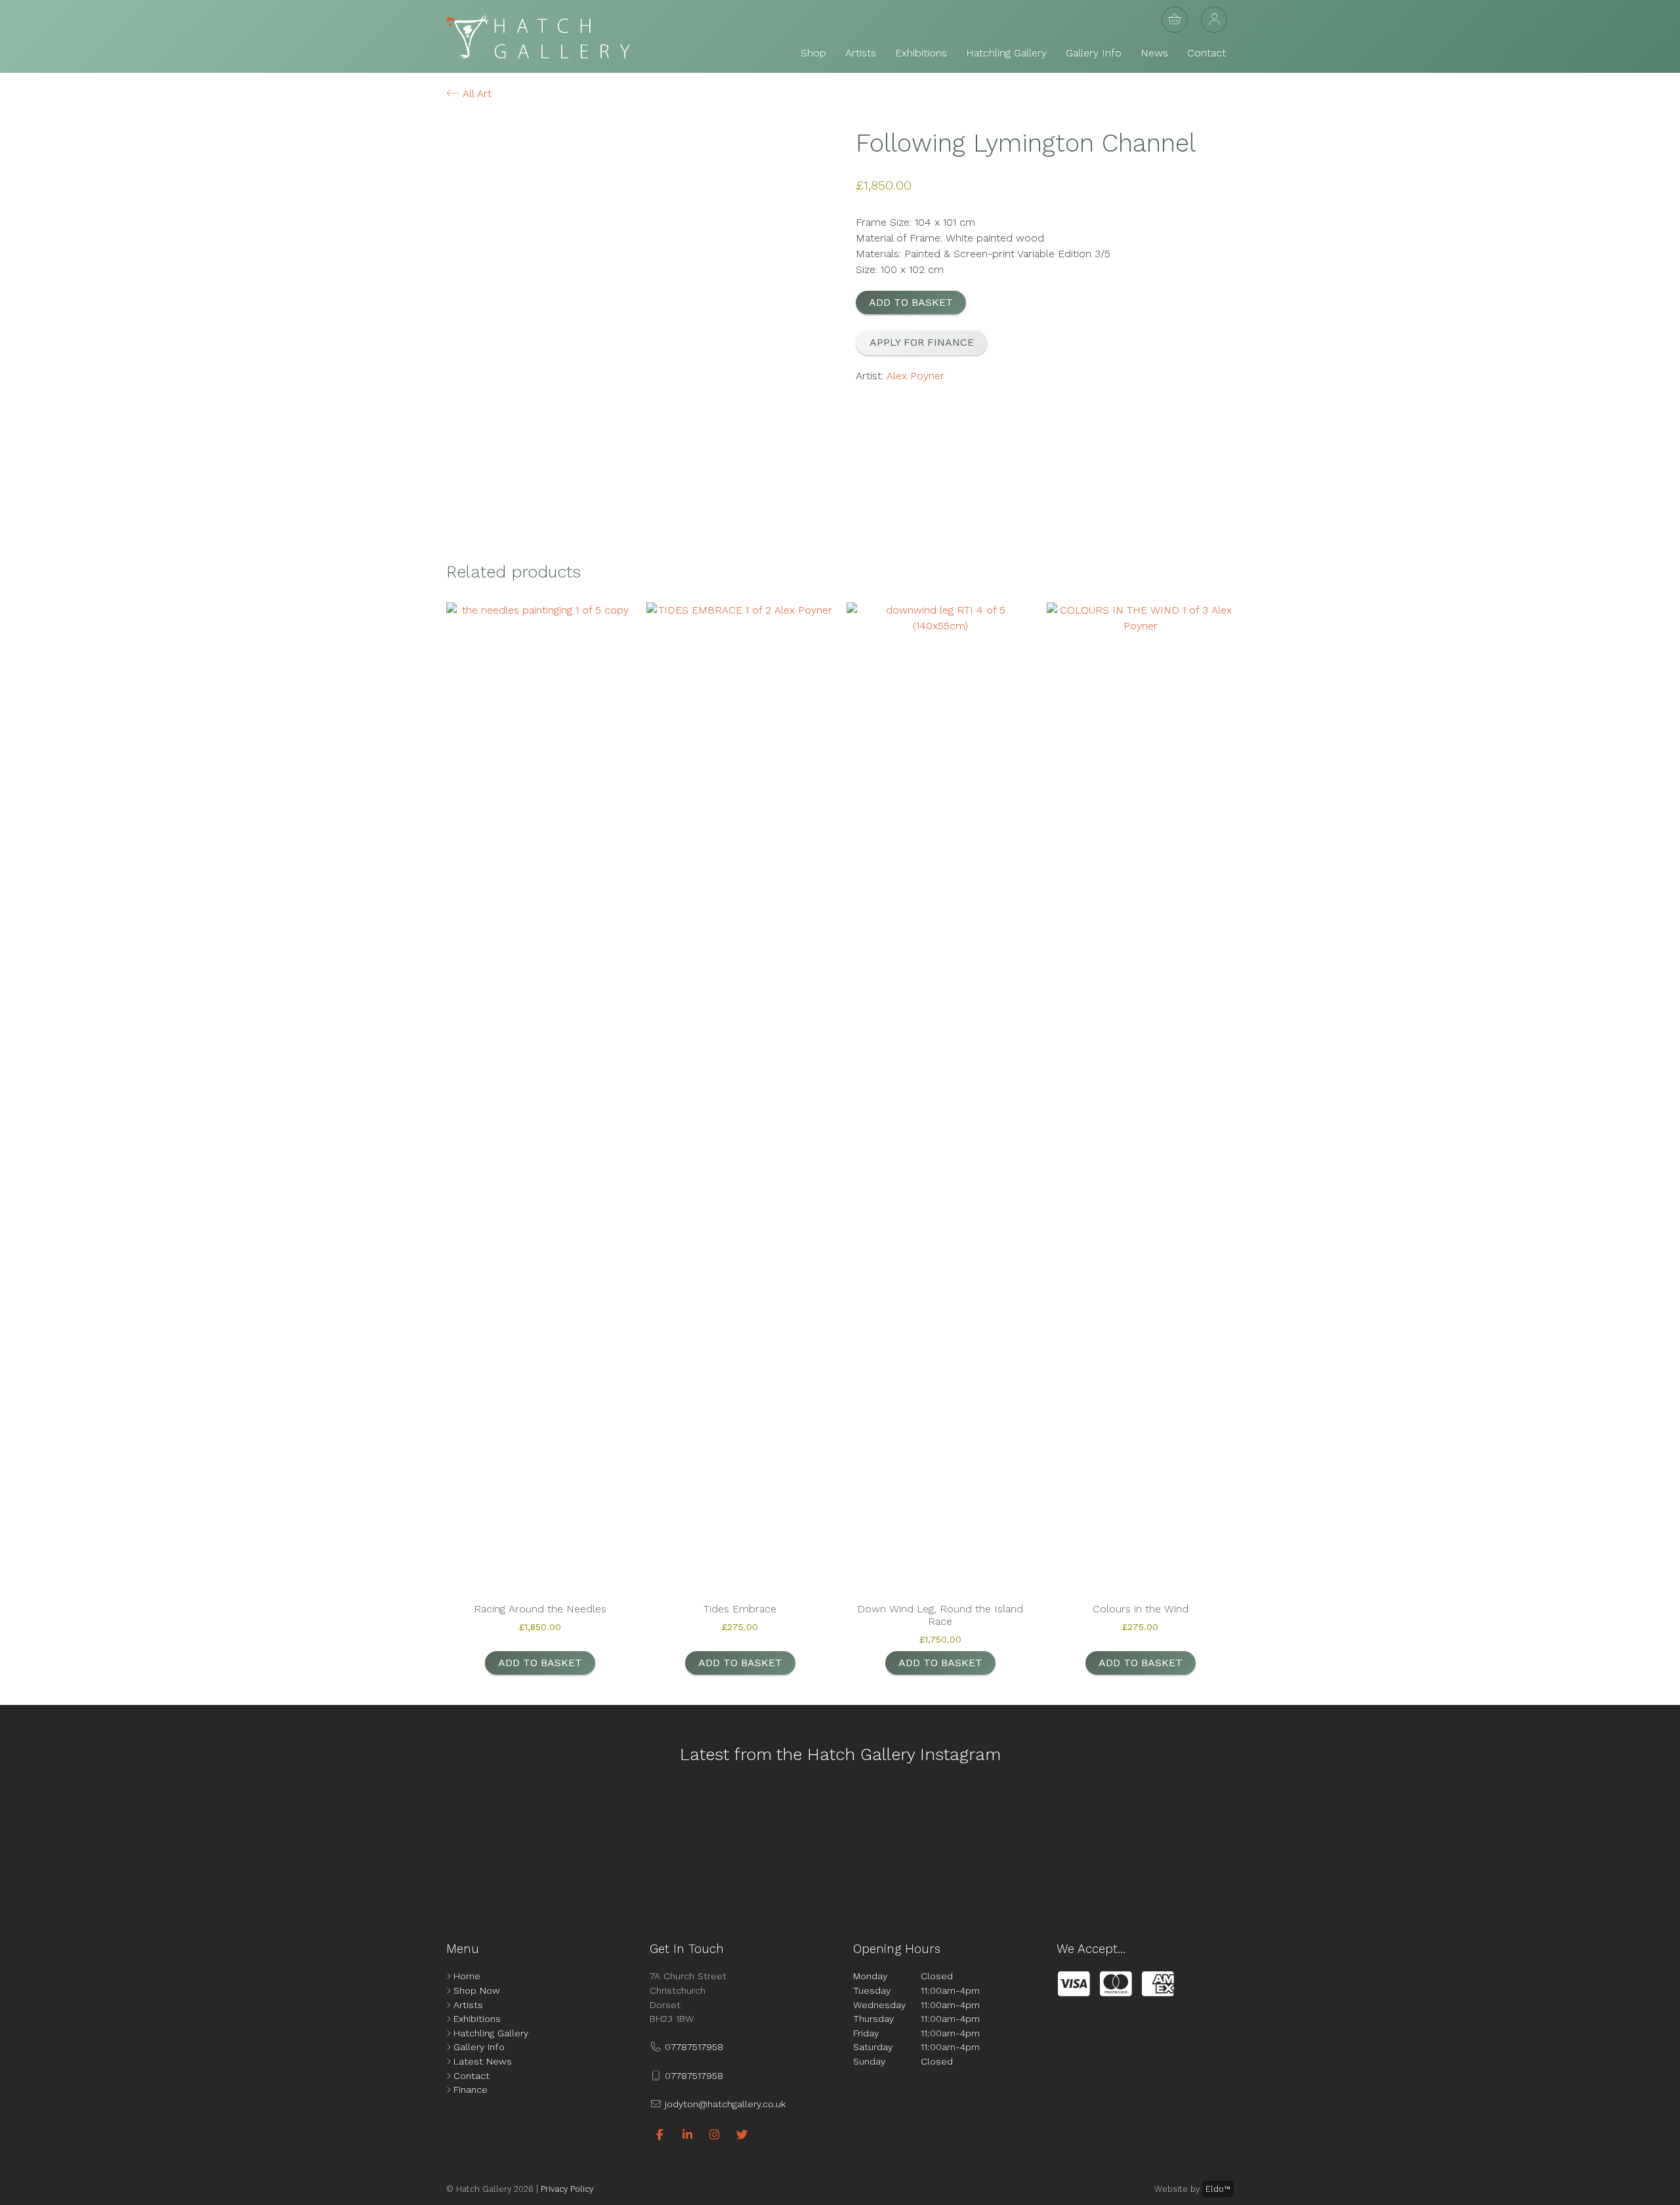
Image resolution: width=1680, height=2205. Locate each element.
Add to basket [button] (540, 1663)
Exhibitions (921, 53)
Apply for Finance (922, 342)
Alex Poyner (915, 376)
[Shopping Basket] (1175, 20)
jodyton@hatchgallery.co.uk (724, 2104)
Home (467, 1976)
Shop (813, 53)
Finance (471, 2089)
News (1154, 53)
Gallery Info (1094, 53)
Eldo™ (1218, 2189)
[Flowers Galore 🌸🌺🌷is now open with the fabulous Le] (321, 1841)
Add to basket (911, 302)
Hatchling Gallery (1006, 53)
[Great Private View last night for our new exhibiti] (114, 1841)
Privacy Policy (567, 2189)
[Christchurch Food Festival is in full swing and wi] (529, 1841)
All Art (475, 94)
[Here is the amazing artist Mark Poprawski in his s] (736, 1841)
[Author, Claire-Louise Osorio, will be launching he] (944, 1841)
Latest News (483, 2061)
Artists (861, 53)
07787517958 (692, 2047)
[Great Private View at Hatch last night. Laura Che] (1151, 1841)
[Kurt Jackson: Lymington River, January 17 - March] (1359, 1841)
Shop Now (477, 1990)
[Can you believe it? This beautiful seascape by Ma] (1566, 1841)
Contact (1207, 53)
